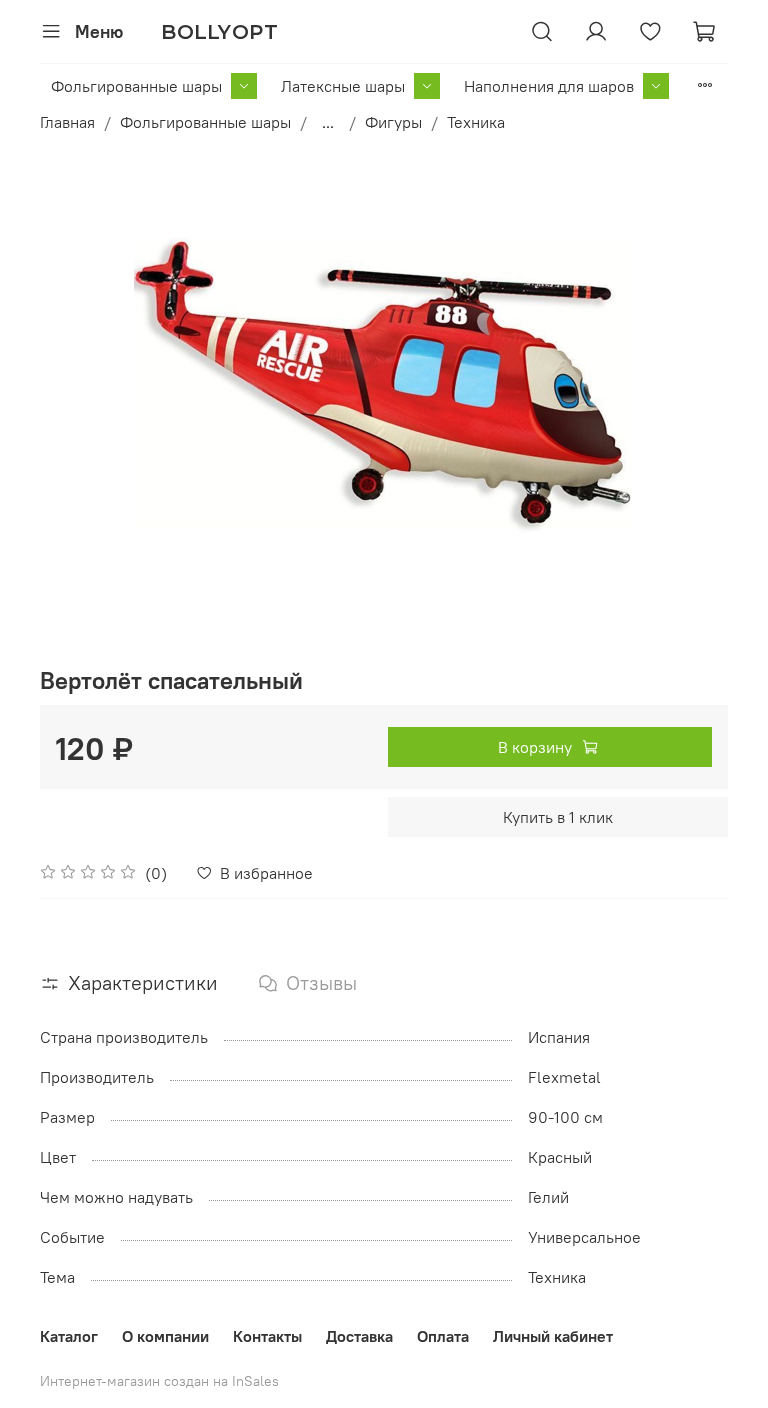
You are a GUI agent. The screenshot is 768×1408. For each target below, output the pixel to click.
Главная (67, 122)
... (328, 122)
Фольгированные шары (136, 86)
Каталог (69, 1336)
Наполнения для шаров (549, 86)
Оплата (443, 1336)
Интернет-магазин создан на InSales (159, 1381)
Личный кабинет (553, 1336)
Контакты (267, 1336)
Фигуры (393, 122)
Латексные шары (343, 86)
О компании (165, 1336)
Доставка (359, 1336)
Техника (476, 122)
